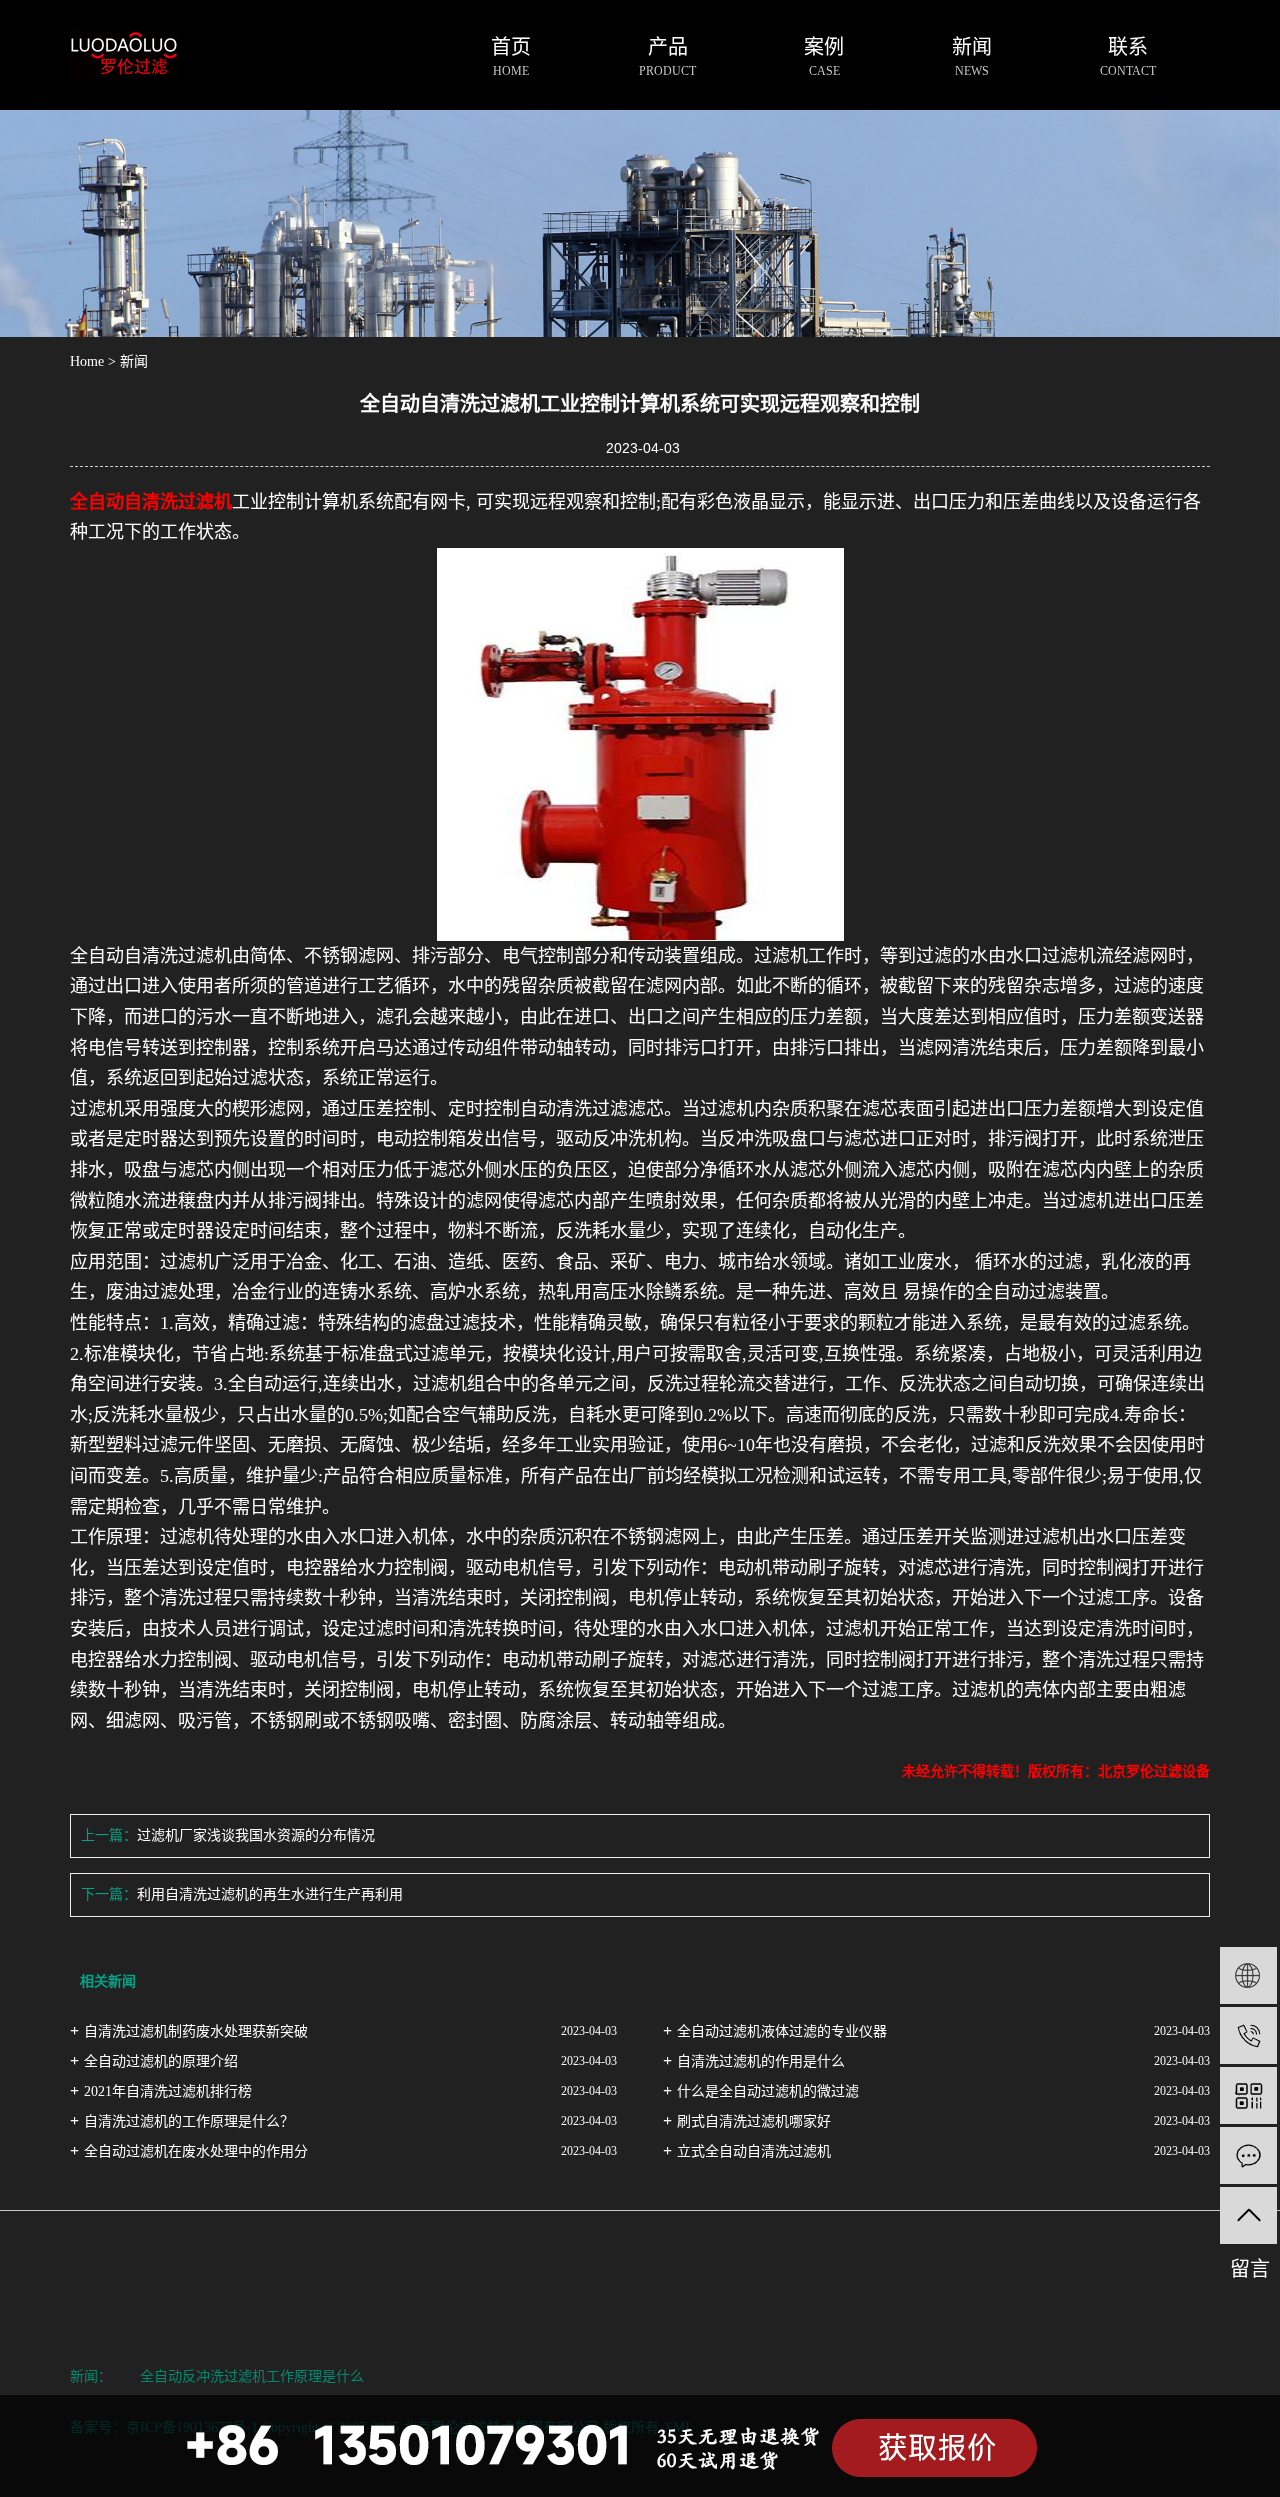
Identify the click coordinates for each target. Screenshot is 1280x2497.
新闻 (134, 361)
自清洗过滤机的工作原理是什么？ (189, 2121)
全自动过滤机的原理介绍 (161, 2061)
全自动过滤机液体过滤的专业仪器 (782, 2031)
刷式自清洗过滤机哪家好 (754, 2121)
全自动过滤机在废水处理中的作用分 (196, 2151)
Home (87, 361)
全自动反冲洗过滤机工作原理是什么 (252, 2376)
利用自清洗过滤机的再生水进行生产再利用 (270, 1894)
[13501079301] (1248, 2035)
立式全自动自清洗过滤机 (754, 2151)
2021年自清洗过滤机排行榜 (168, 2091)
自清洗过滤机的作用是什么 (761, 2061)
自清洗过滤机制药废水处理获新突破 (196, 2031)
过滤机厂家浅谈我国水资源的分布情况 (256, 1835)
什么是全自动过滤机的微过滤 (768, 2091)
